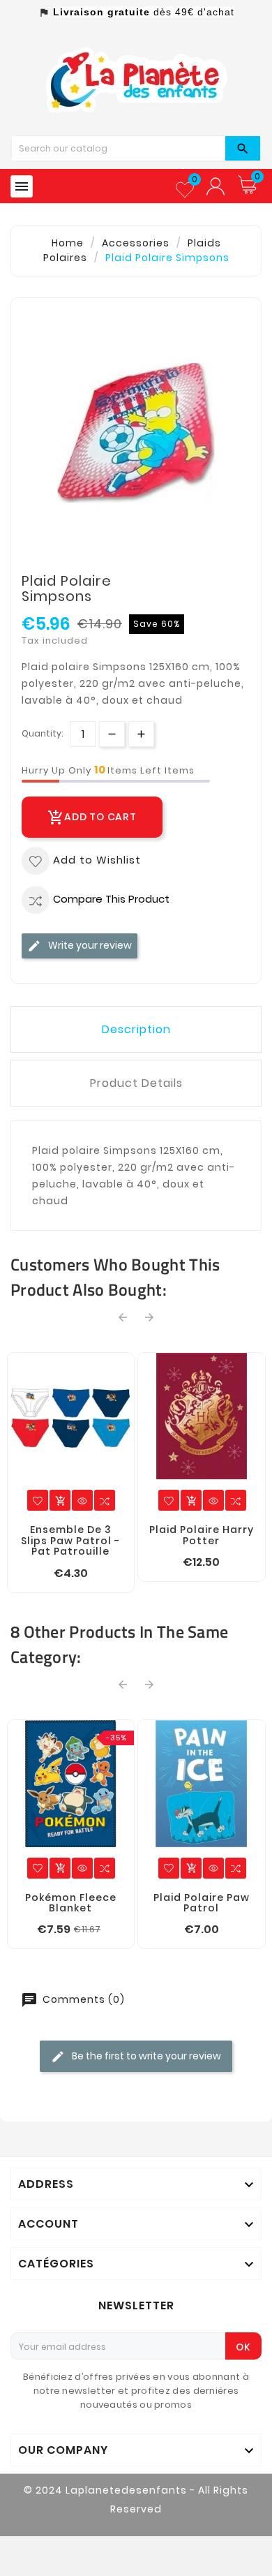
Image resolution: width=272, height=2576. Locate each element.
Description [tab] (136, 1029)
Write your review (89, 945)
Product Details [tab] (136, 1083)
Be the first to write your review (145, 2056)
